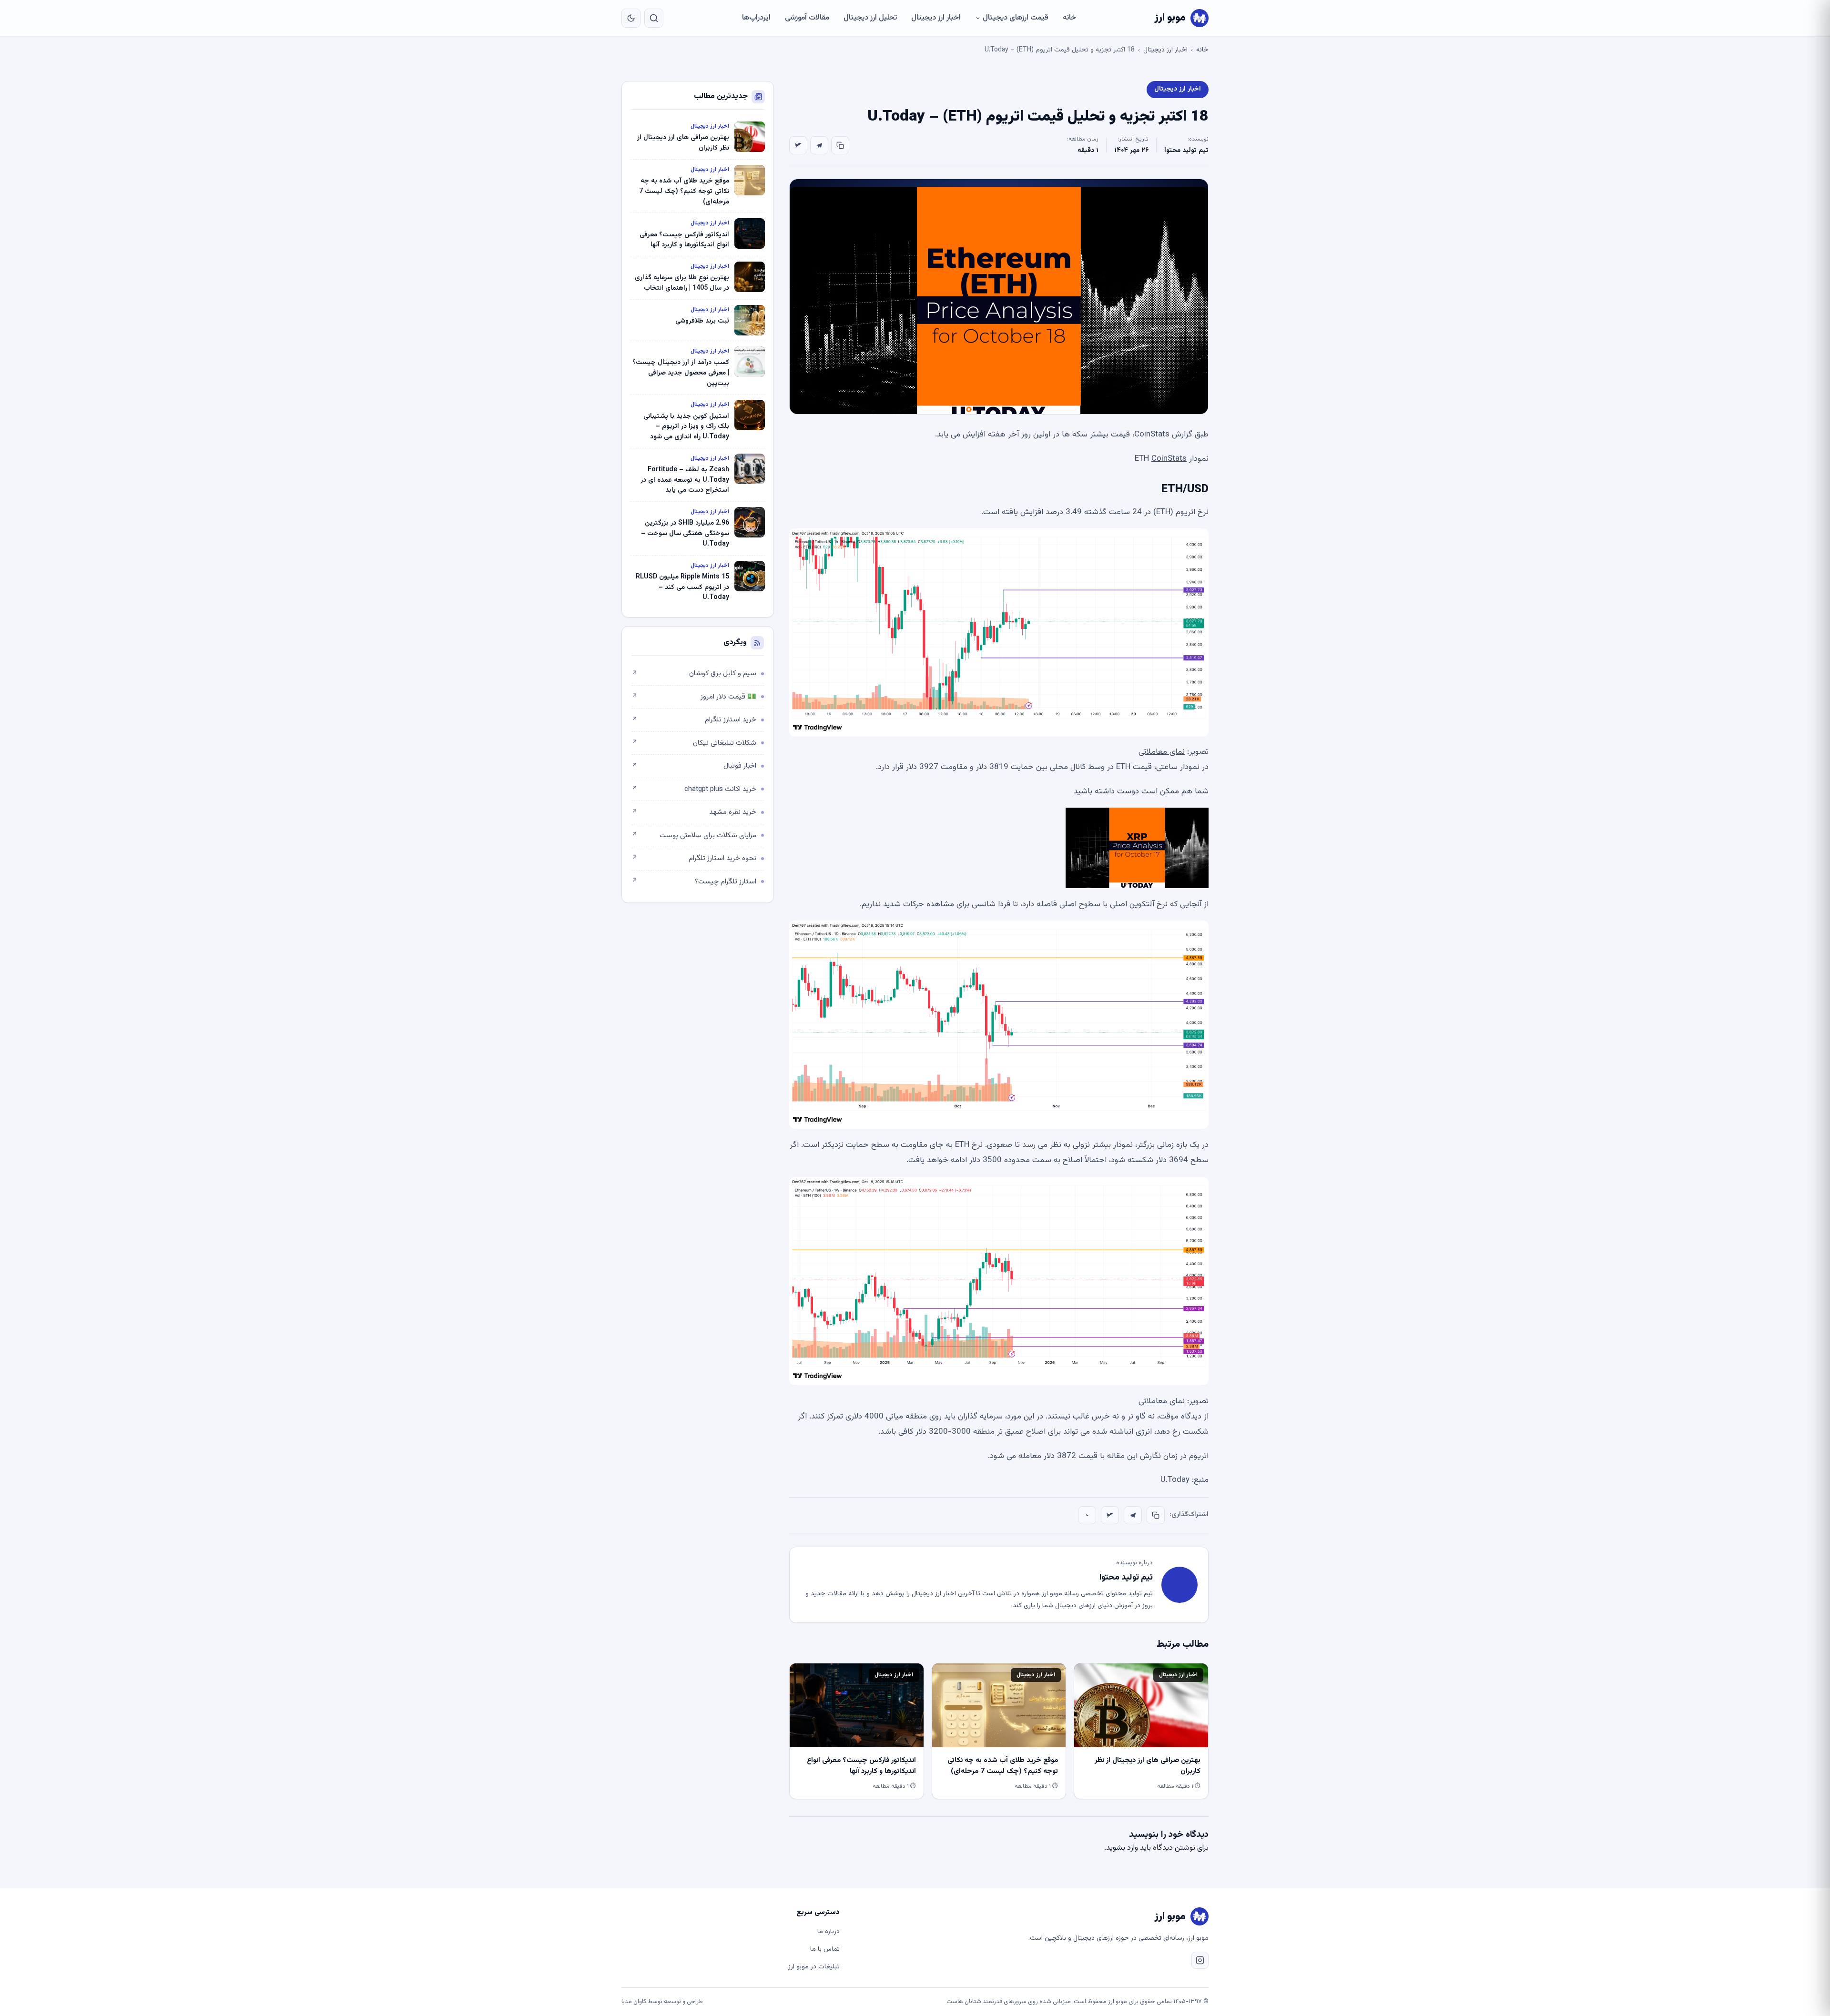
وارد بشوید (1122, 1848)
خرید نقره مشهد (694, 812)
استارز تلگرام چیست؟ (694, 882)
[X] (798, 145)
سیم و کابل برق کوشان (694, 674)
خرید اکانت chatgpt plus (694, 789)
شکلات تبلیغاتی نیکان (694, 743)
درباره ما (829, 1932)
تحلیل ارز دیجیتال (870, 18)
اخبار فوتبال (694, 766)
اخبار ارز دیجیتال (936, 18)
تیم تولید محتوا (1186, 151)
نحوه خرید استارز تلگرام (694, 858)
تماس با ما (825, 1949)
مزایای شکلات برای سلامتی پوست (694, 836)
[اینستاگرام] (1200, 1960)
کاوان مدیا (634, 2002)
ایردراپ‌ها (756, 18)
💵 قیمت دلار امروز (694, 697)
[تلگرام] (819, 145)
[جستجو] (654, 18)
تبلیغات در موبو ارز (814, 1967)
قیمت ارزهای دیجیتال (1016, 18)
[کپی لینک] (840, 145)
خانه (1069, 18)
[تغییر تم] (631, 18)
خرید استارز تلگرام (694, 720)
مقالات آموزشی (807, 18)
